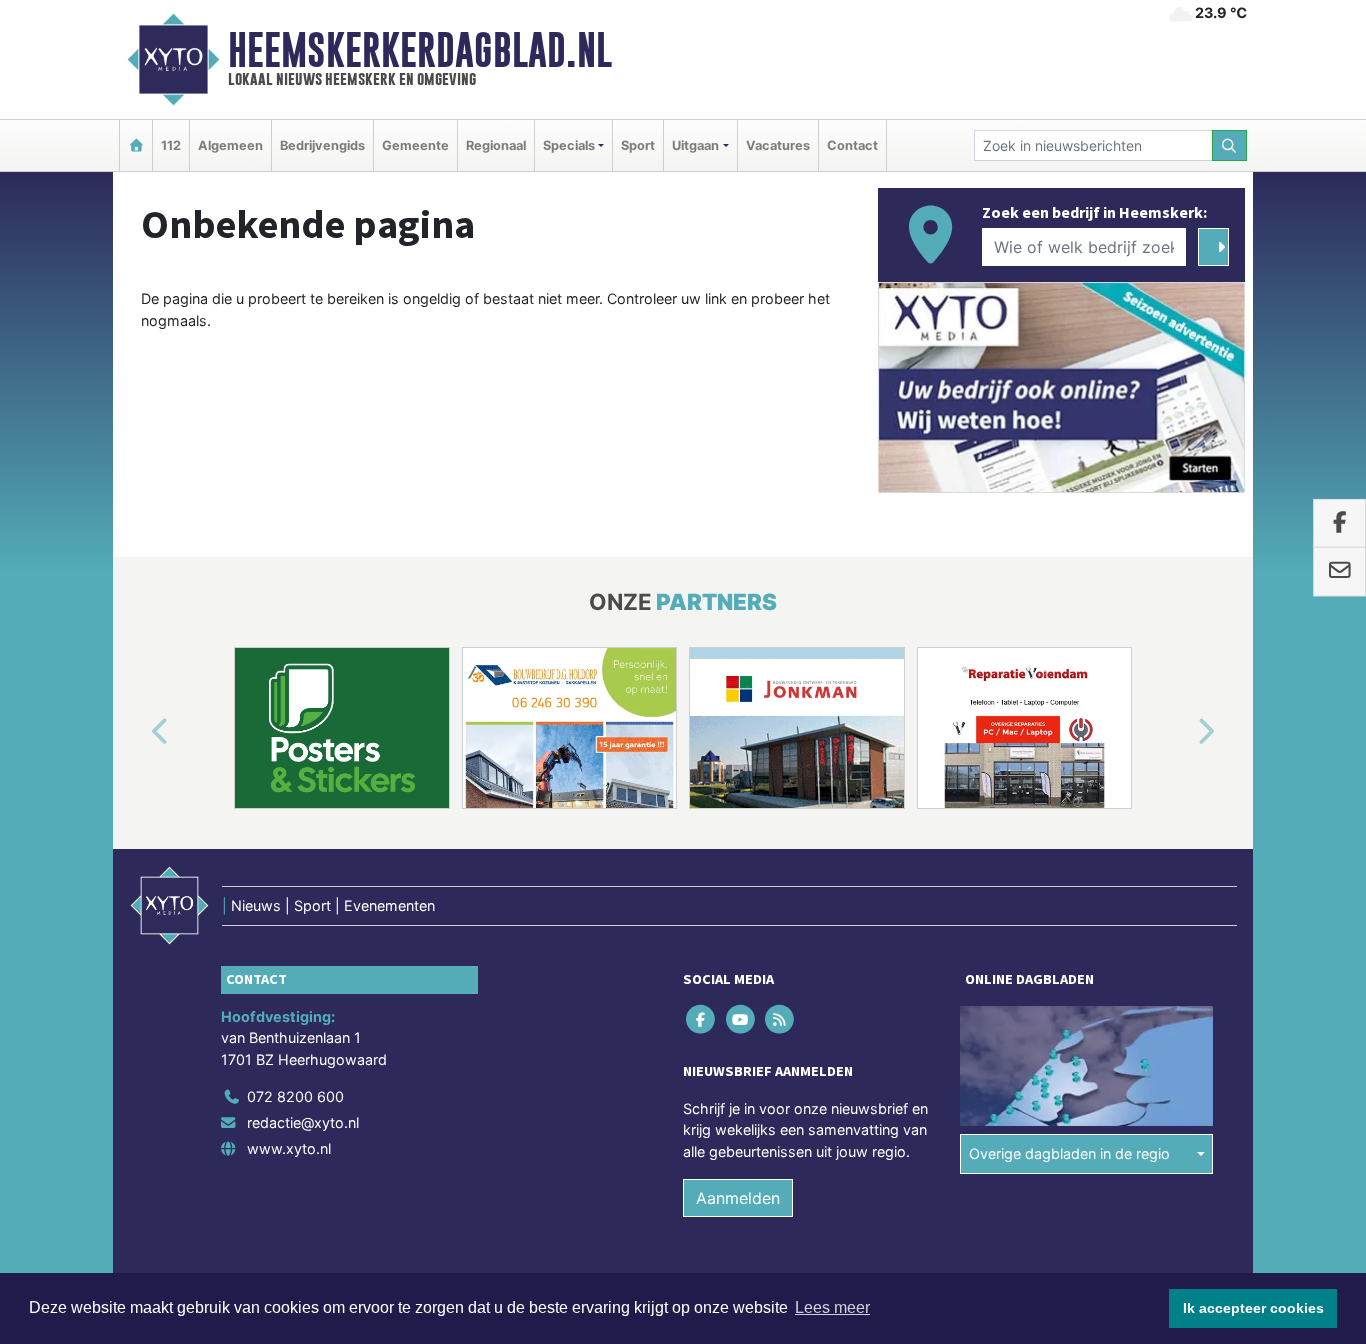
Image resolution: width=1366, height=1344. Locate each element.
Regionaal (496, 145)
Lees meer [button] (832, 1307)
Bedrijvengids (322, 145)
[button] (137, 732)
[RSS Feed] (780, 1018)
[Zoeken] (1230, 145)
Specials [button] (569, 145)
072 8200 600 (295, 1096)
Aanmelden (738, 1198)
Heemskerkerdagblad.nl (420, 50)
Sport (638, 145)
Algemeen (230, 145)
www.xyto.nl (289, 1148)
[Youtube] (741, 1018)
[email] (1339, 572)
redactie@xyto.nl (303, 1122)
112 (171, 145)
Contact (852, 145)
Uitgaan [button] (695, 145)
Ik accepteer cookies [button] (1253, 1308)
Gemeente (415, 145)
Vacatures (778, 145)
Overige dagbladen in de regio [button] (1069, 1153)
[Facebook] (702, 1018)
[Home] (136, 145)
